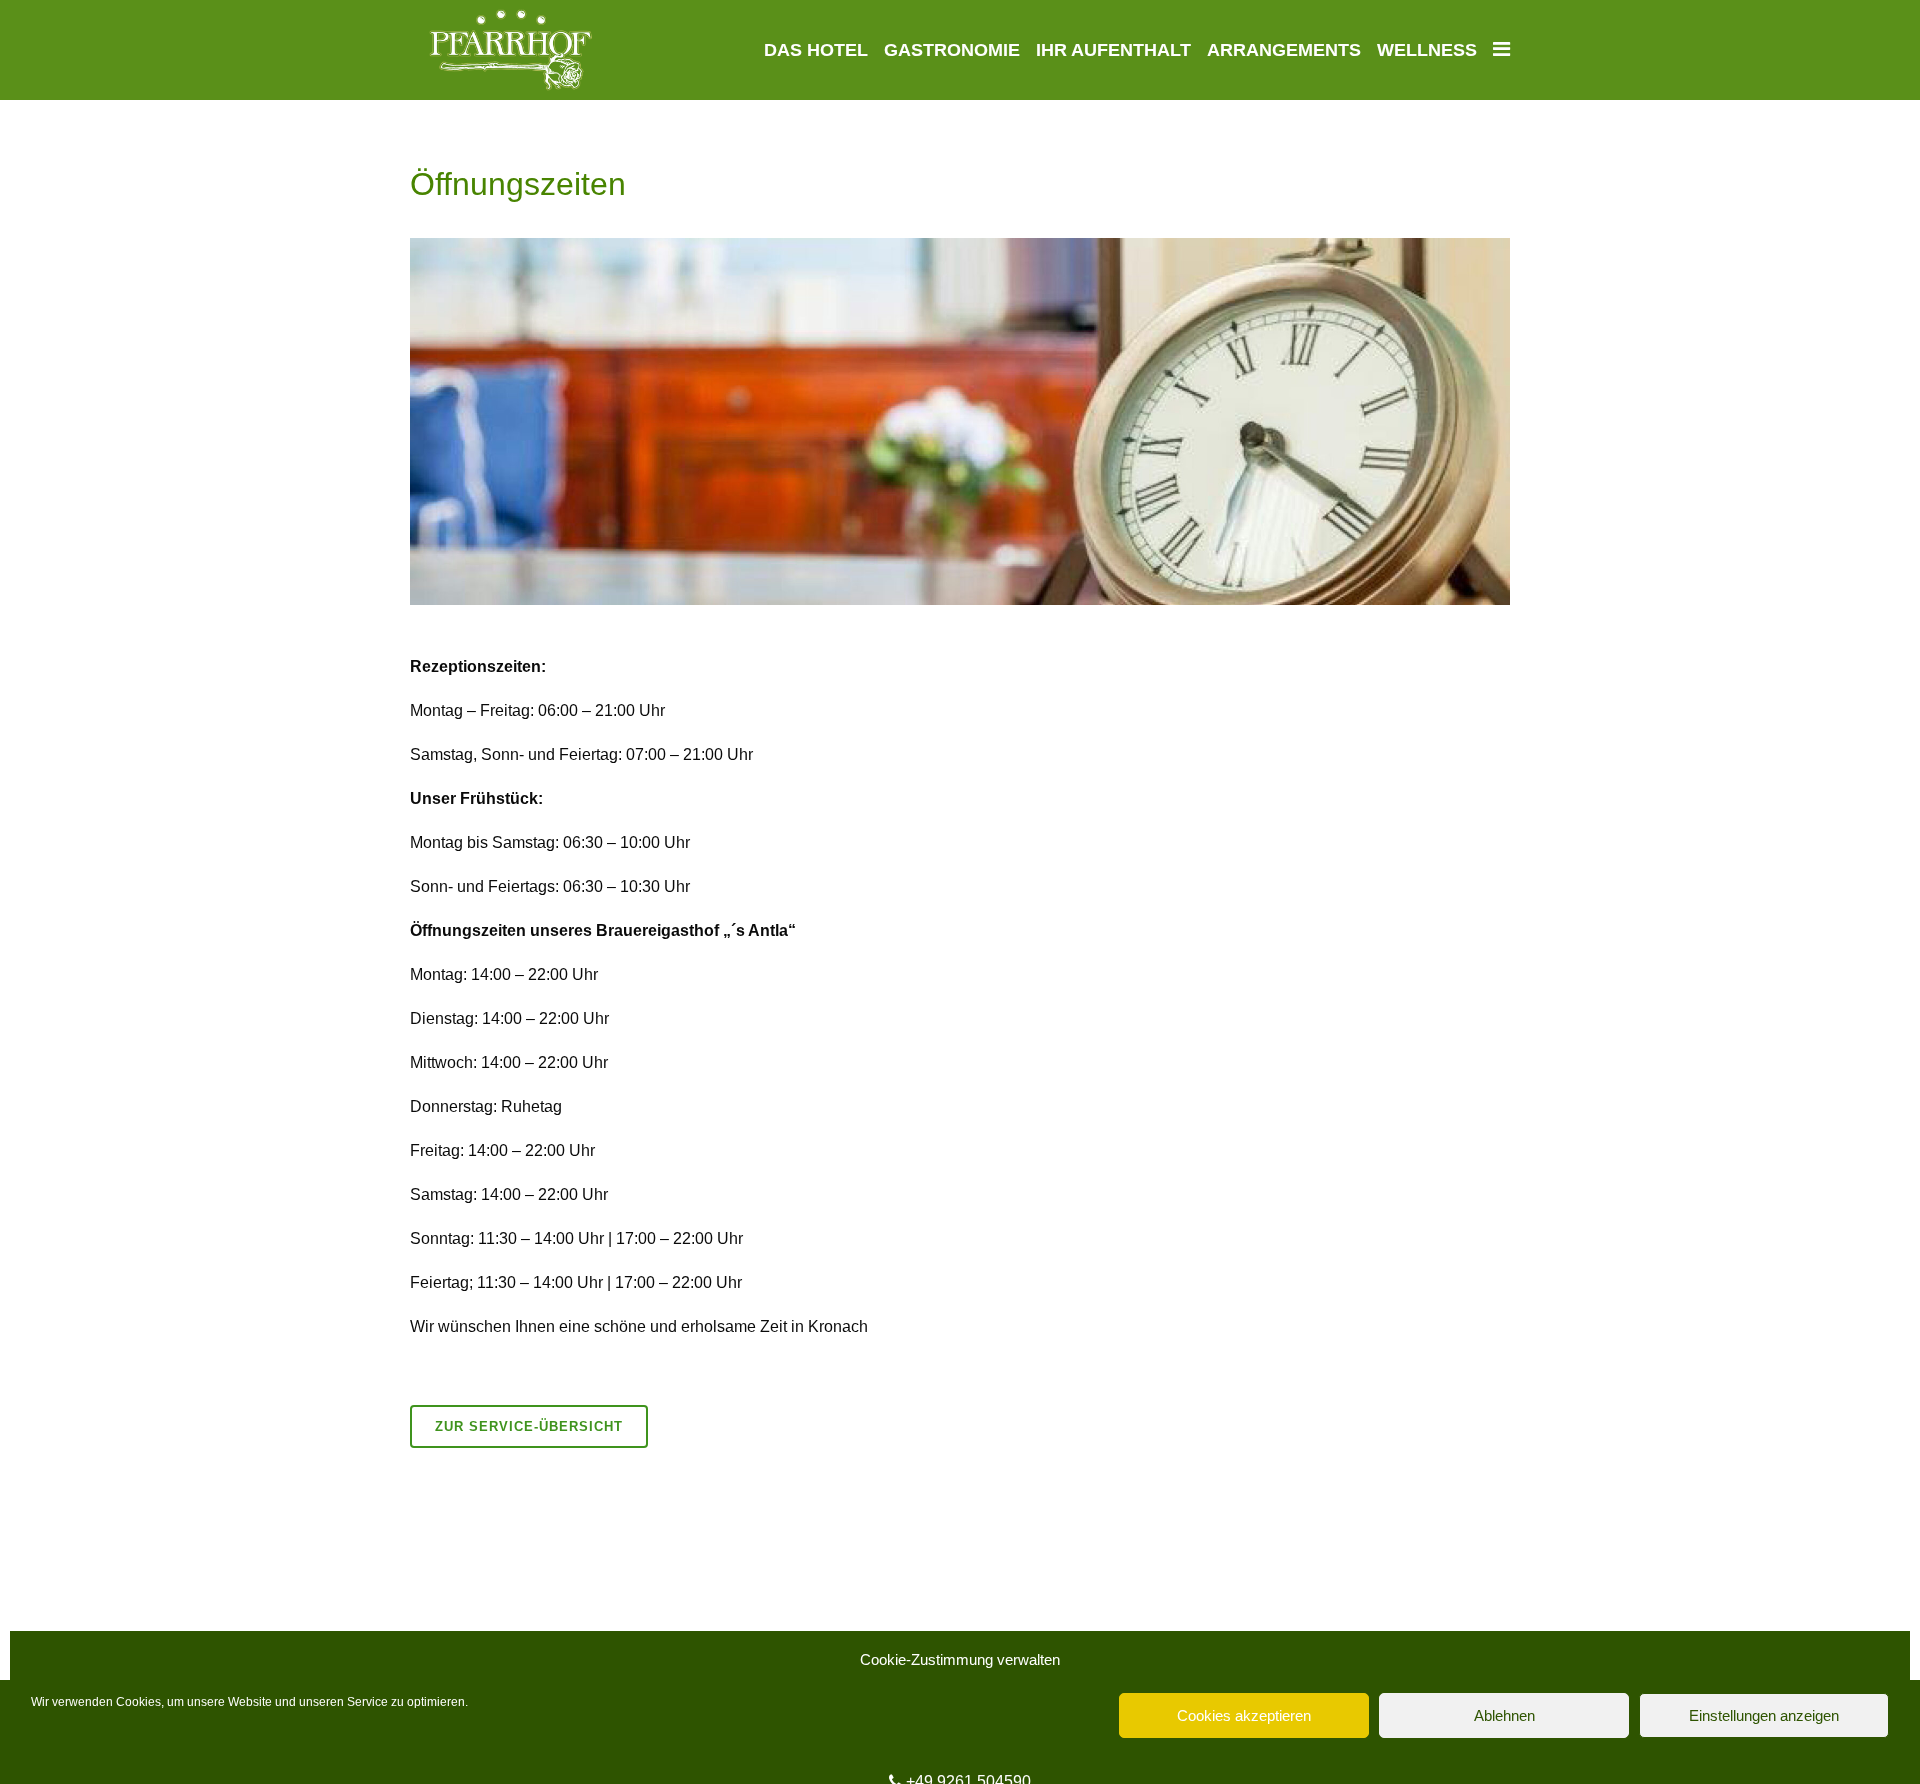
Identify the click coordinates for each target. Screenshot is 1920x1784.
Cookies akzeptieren (1244, 1715)
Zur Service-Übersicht (529, 1426)
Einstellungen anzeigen (1764, 1715)
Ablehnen (1504, 1715)
